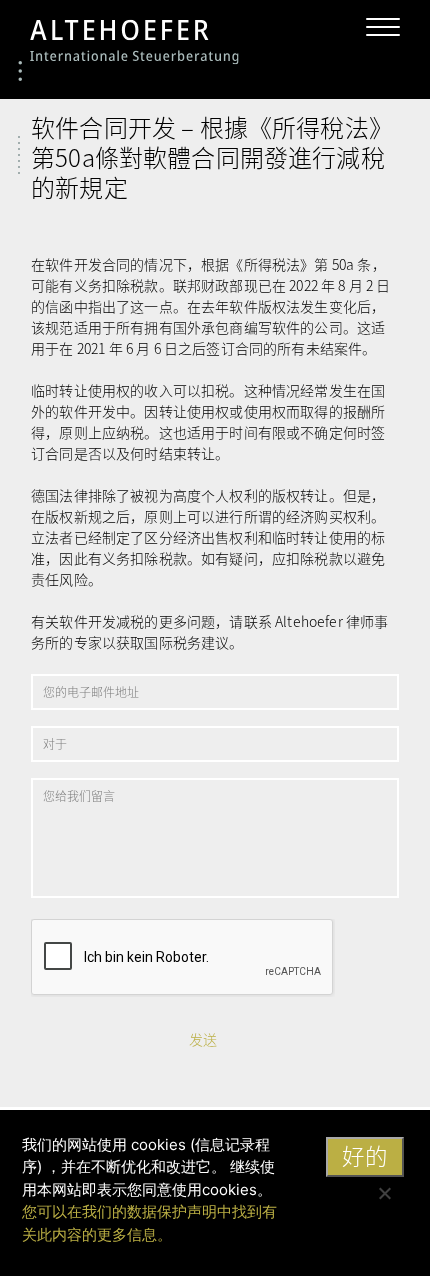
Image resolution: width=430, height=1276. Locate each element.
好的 (365, 1155)
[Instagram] (309, 26)
